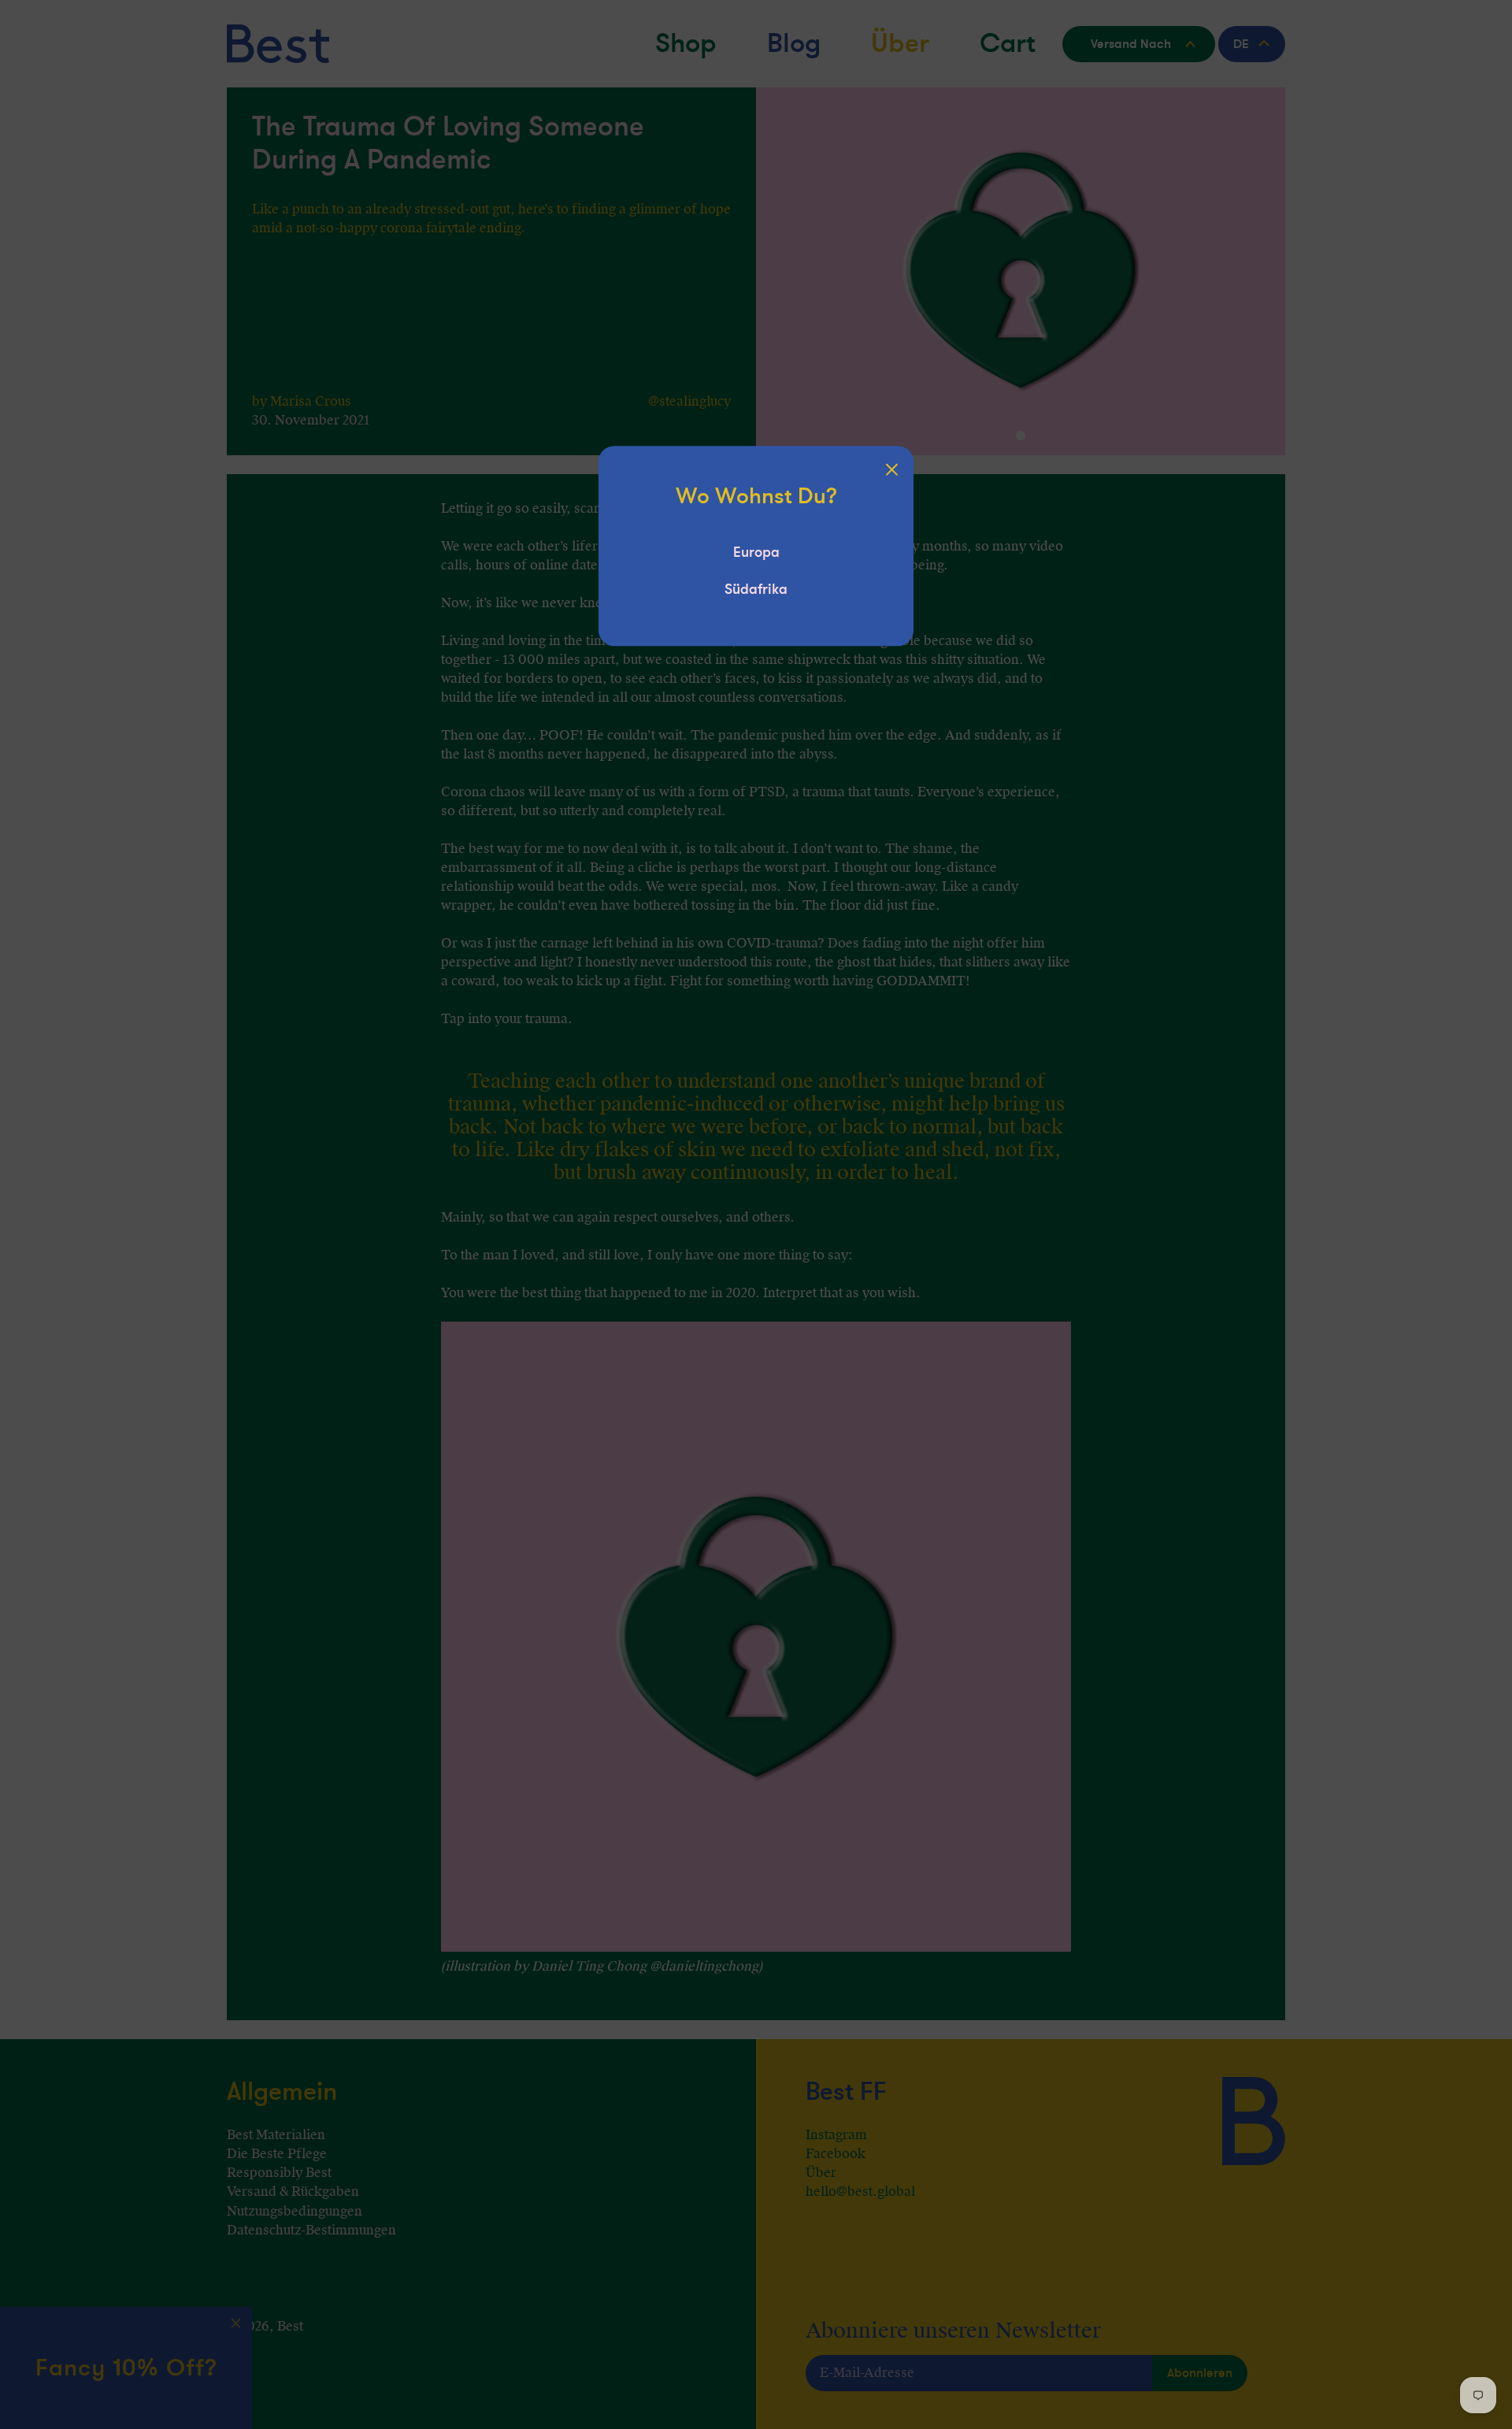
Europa (756, 552)
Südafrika (756, 589)
